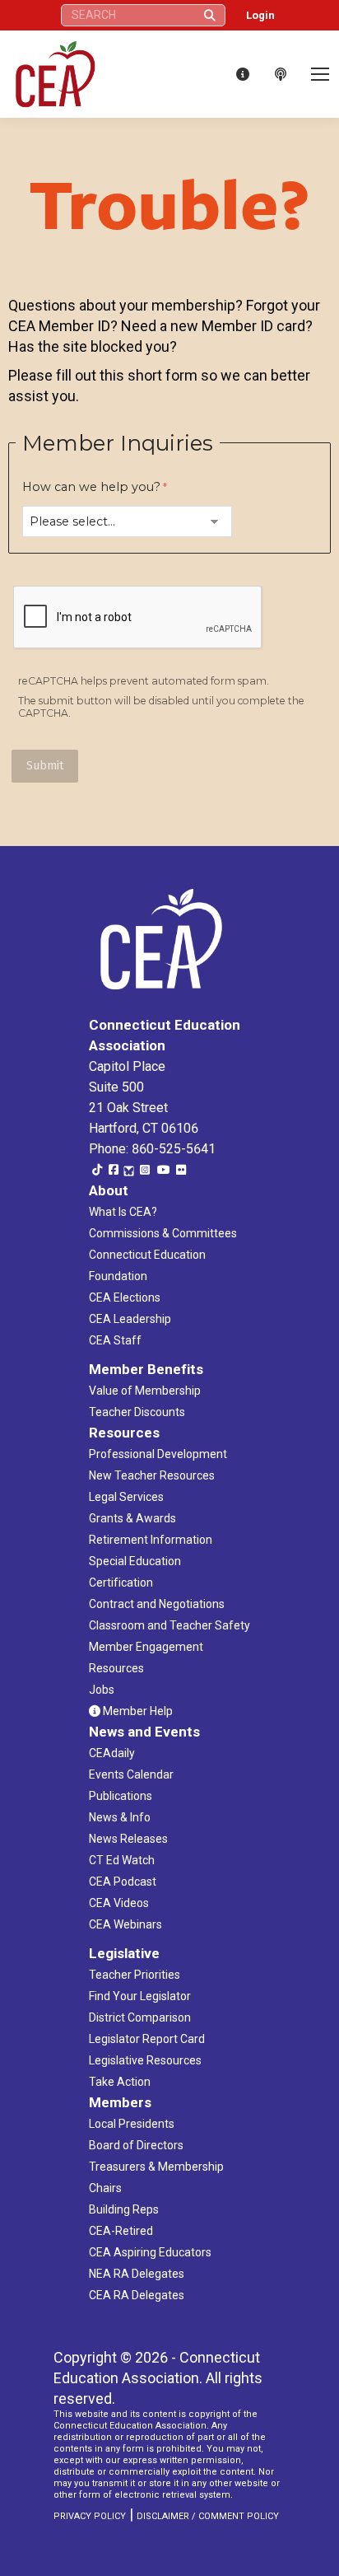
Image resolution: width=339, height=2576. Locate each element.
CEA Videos (119, 1903)
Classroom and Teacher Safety (169, 1625)
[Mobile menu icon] (320, 74)
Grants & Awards (132, 1518)
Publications (121, 1796)
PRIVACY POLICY (90, 2516)
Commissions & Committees (163, 1233)
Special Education (135, 1561)
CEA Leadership (130, 1319)
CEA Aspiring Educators (150, 2252)
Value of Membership (145, 1391)
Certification (121, 1583)
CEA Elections (125, 1297)
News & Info (120, 1817)
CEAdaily (112, 1753)
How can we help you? (91, 487)
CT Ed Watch (122, 1860)
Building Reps (124, 2209)
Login (260, 15)
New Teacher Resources (152, 1475)
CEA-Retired (121, 2231)
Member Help (137, 1711)
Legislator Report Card (147, 2039)
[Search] (210, 15)
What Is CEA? (123, 1212)
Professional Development (158, 1454)
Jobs (102, 1690)
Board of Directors (136, 2145)
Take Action (120, 2082)
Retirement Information (151, 1540)
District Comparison (140, 2017)
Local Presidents (132, 2124)
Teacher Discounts (137, 1412)
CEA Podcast (123, 1882)
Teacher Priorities (135, 1975)
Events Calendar (131, 1774)
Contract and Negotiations (157, 1604)
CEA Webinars (125, 1924)
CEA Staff (115, 1340)
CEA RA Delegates (137, 2295)
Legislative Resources (145, 2060)
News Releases (128, 1839)
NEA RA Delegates (137, 2274)
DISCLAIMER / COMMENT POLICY (208, 2516)
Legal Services (126, 1497)
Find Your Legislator (140, 1996)
